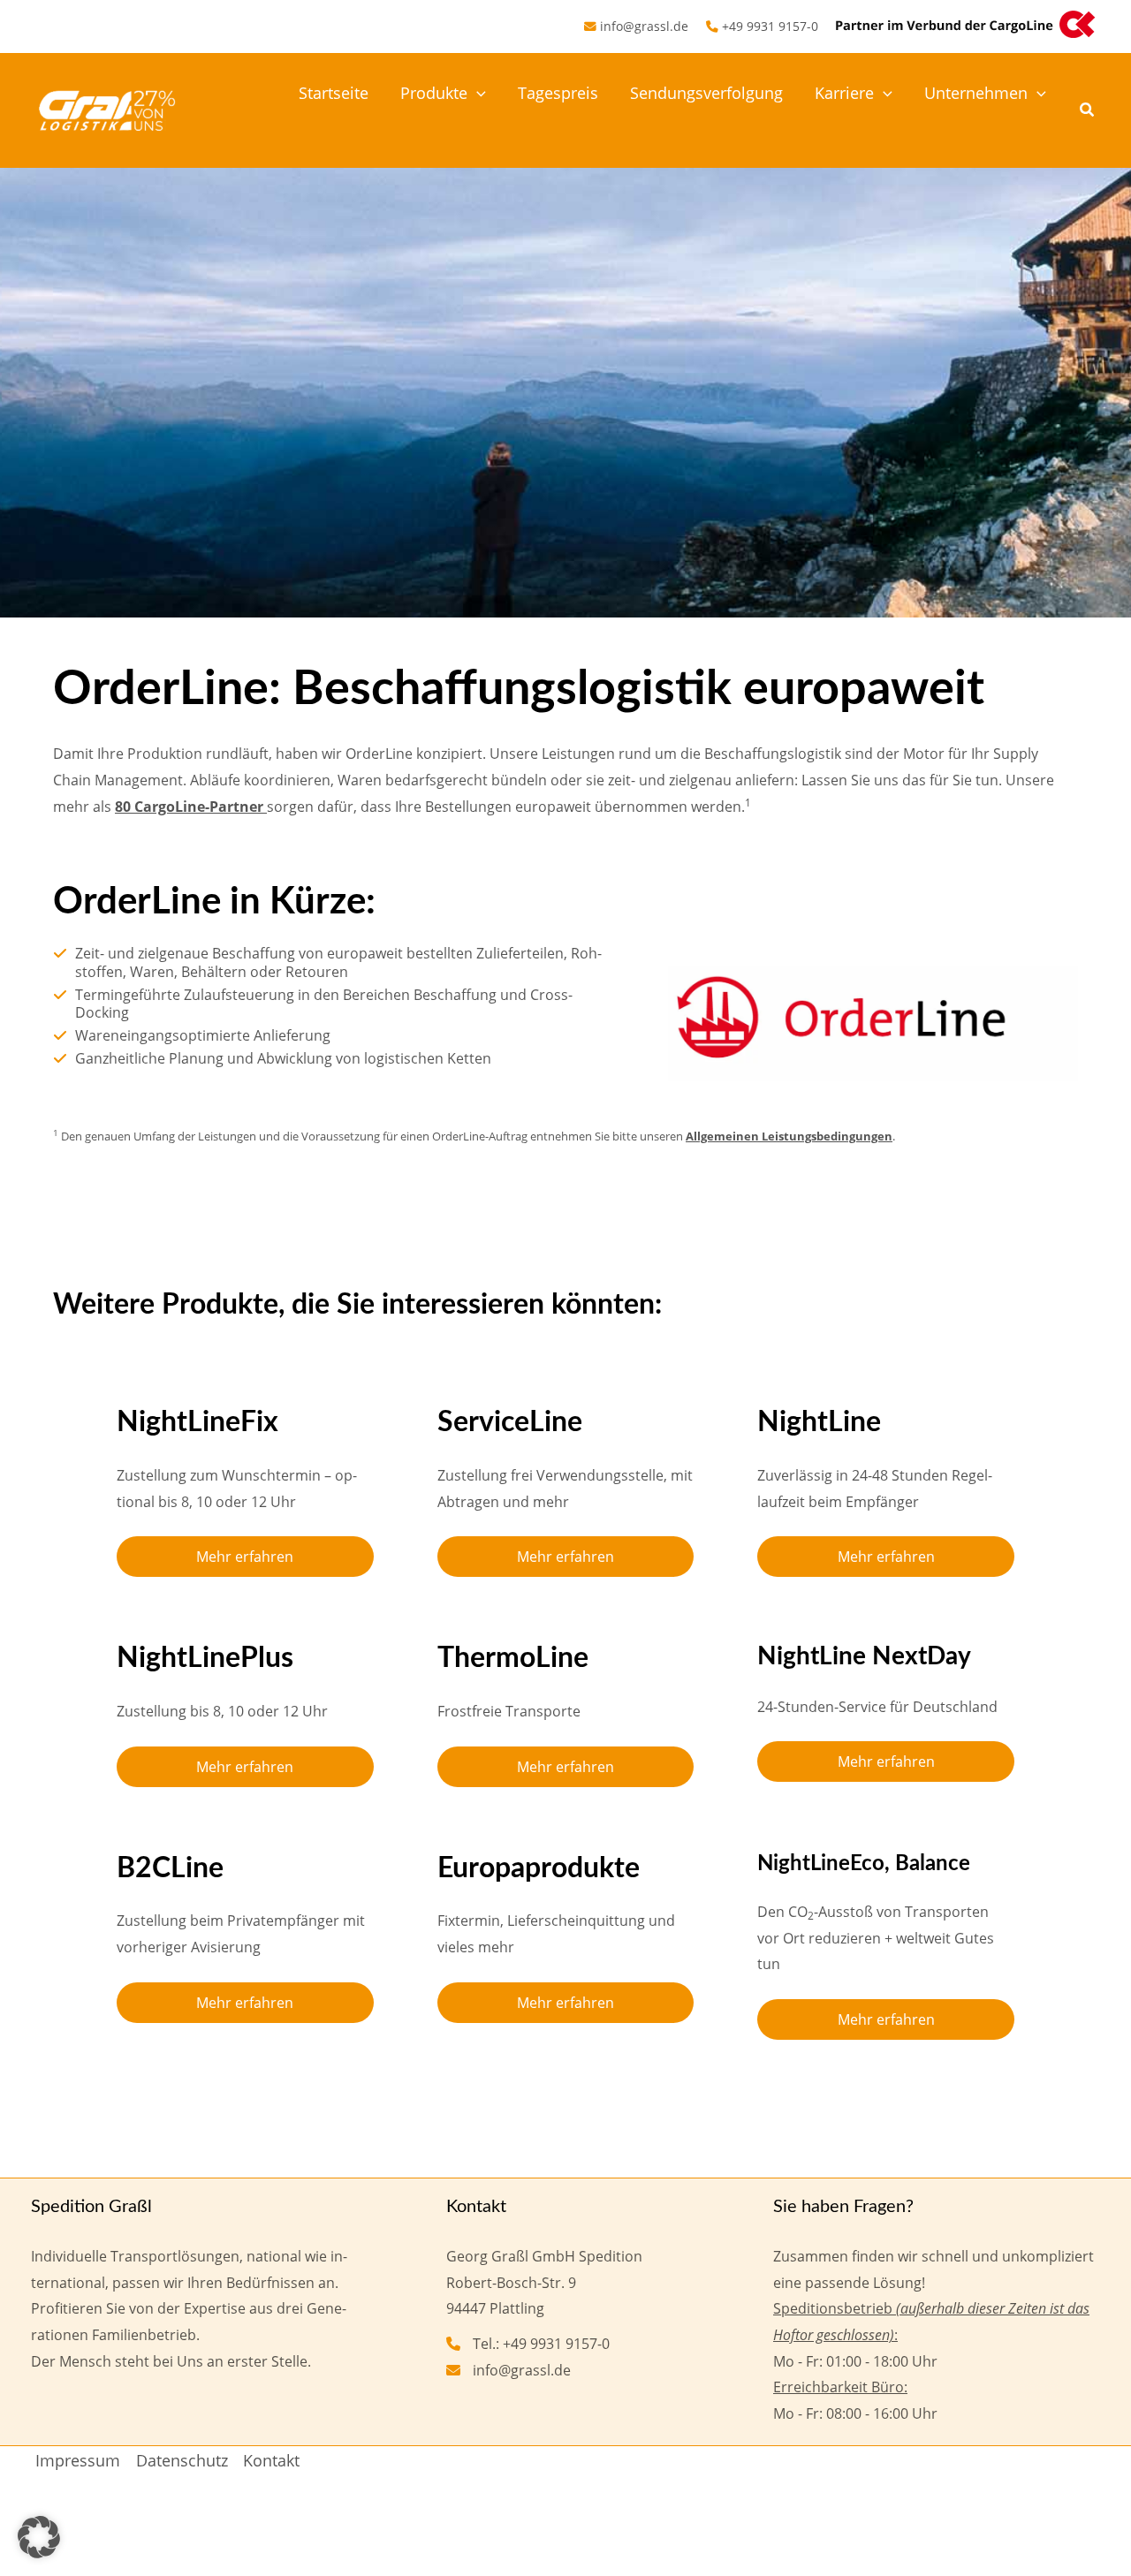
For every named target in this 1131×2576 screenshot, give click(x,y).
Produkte (434, 93)
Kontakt (271, 2460)
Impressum (78, 2460)
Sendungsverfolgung (706, 93)
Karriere (844, 93)
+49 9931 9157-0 (770, 26)
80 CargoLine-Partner (191, 807)
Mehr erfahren (245, 1557)
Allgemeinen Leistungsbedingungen (789, 1136)
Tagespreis (558, 93)
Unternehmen (976, 93)
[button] (477, 93)
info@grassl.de (644, 26)
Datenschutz (182, 2460)
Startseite (334, 93)
